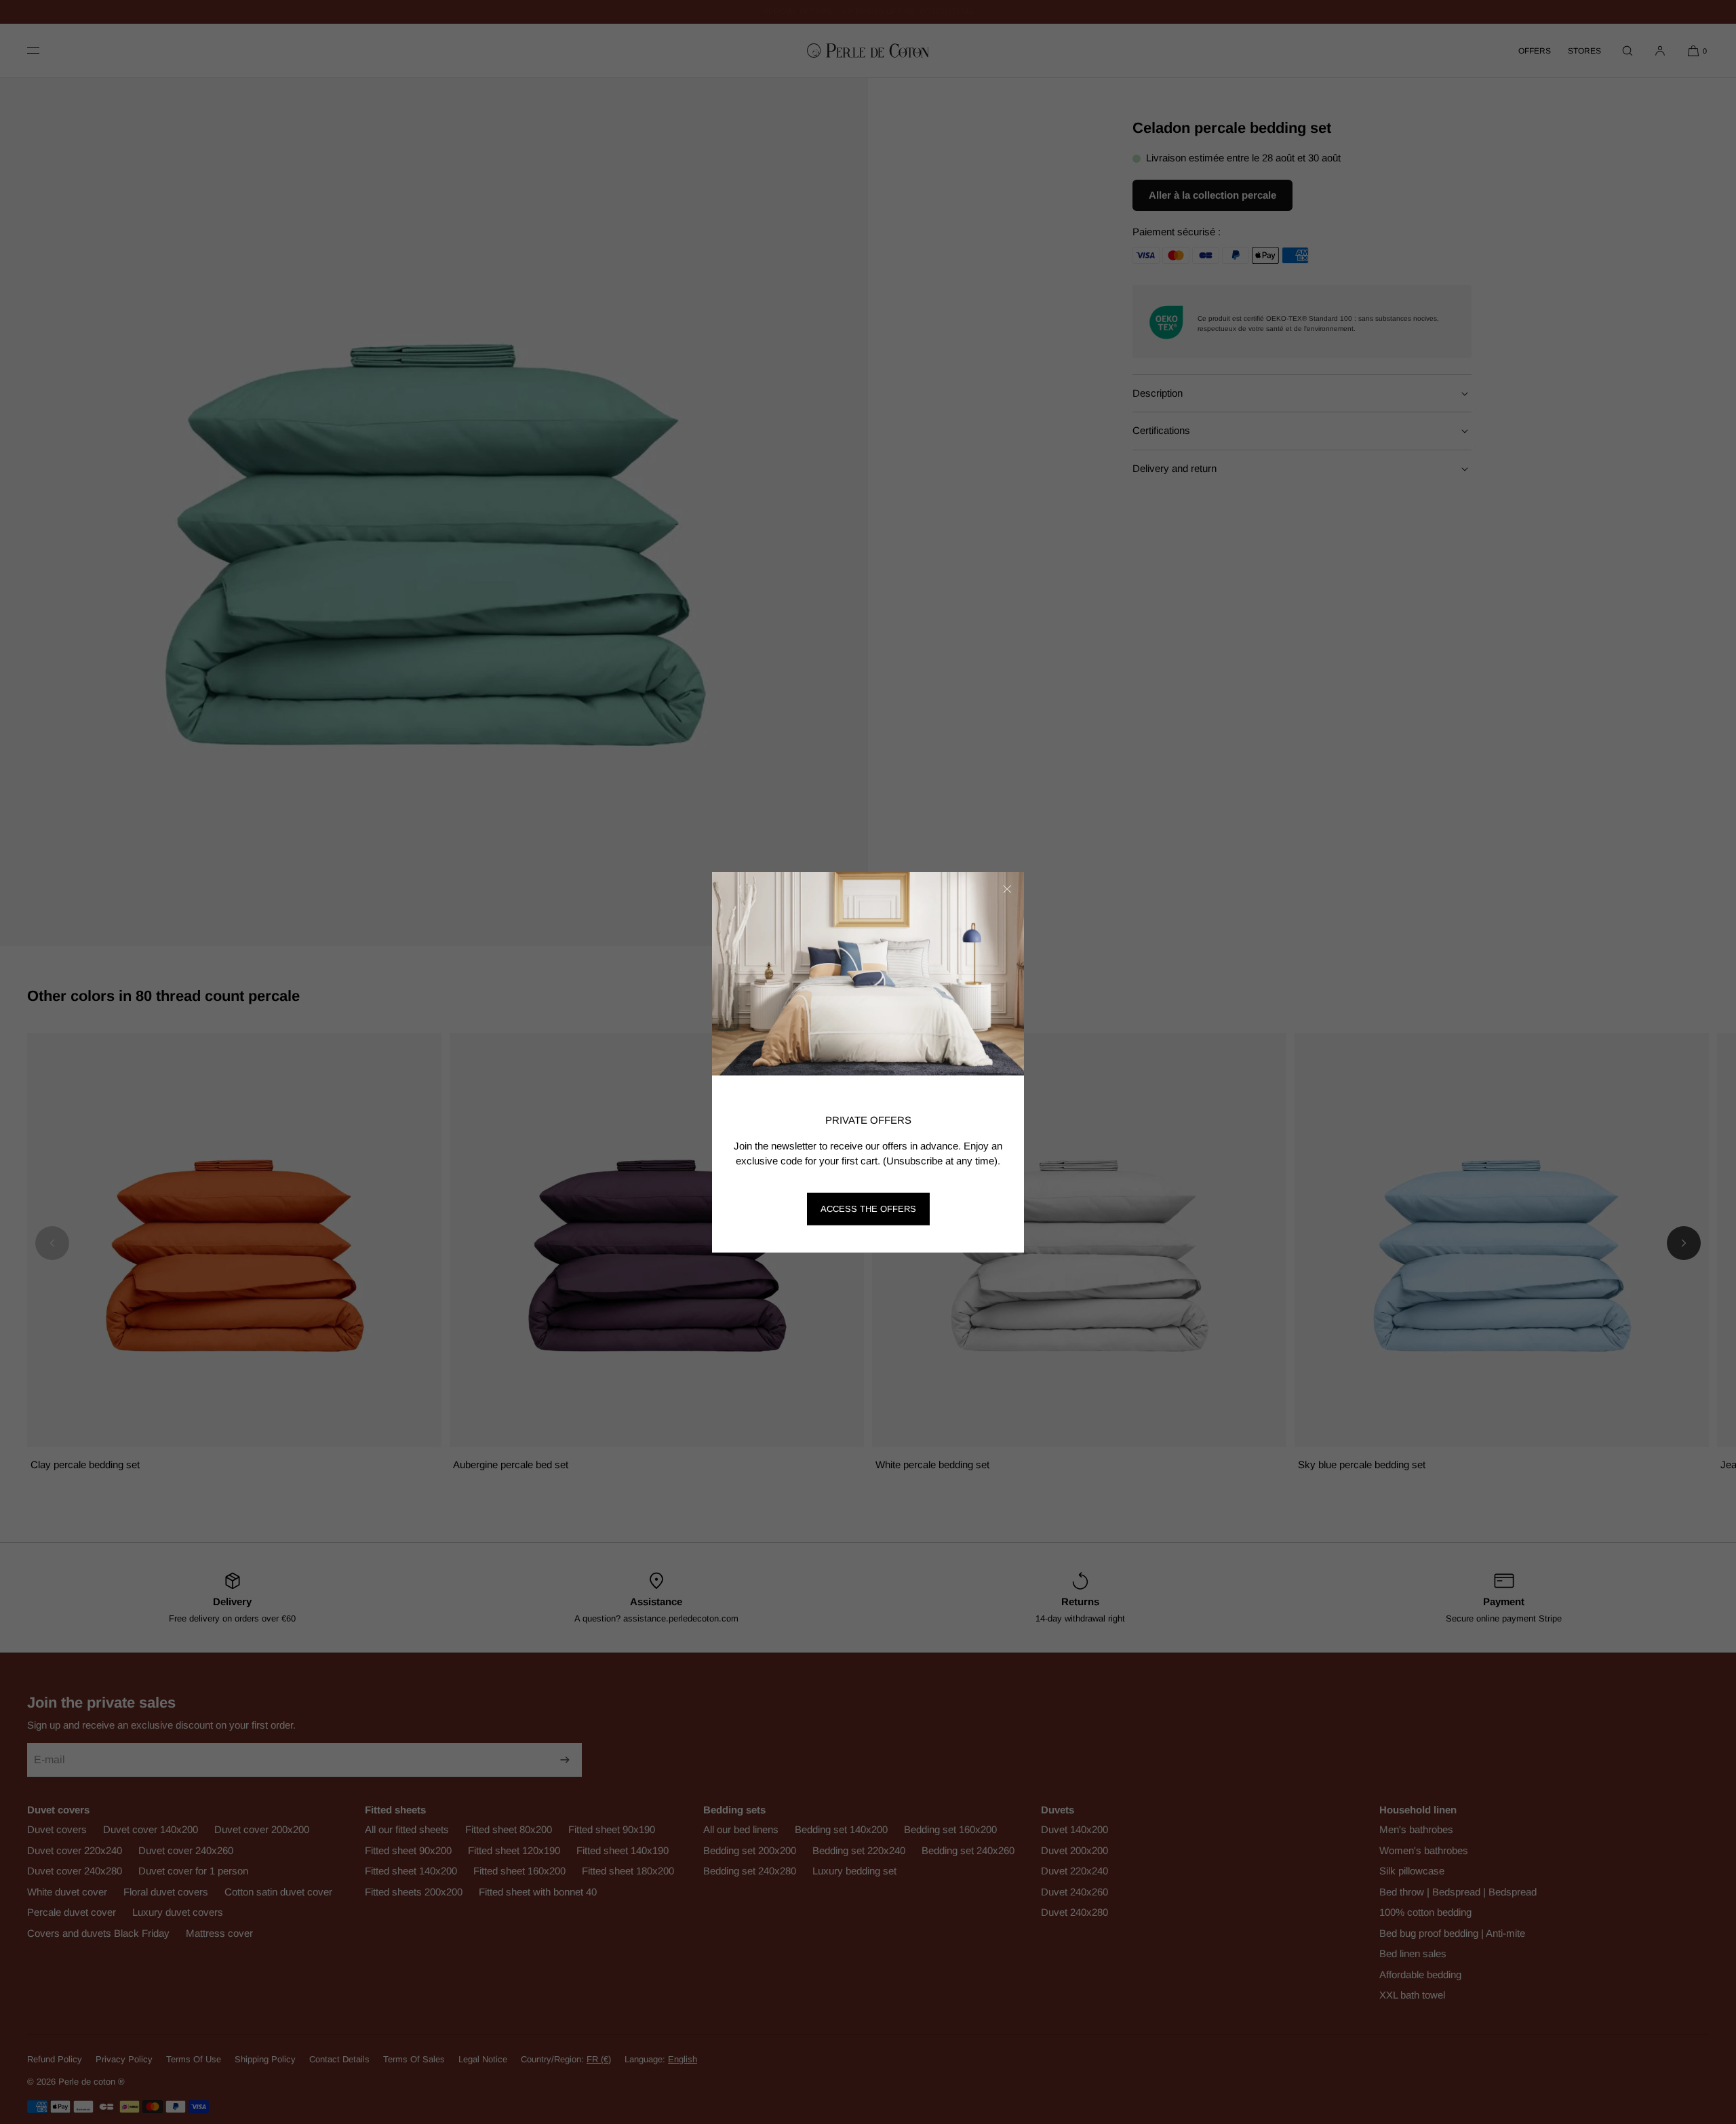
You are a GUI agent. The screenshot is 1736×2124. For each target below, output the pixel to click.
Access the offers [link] (868, 1209)
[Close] (1007, 889)
